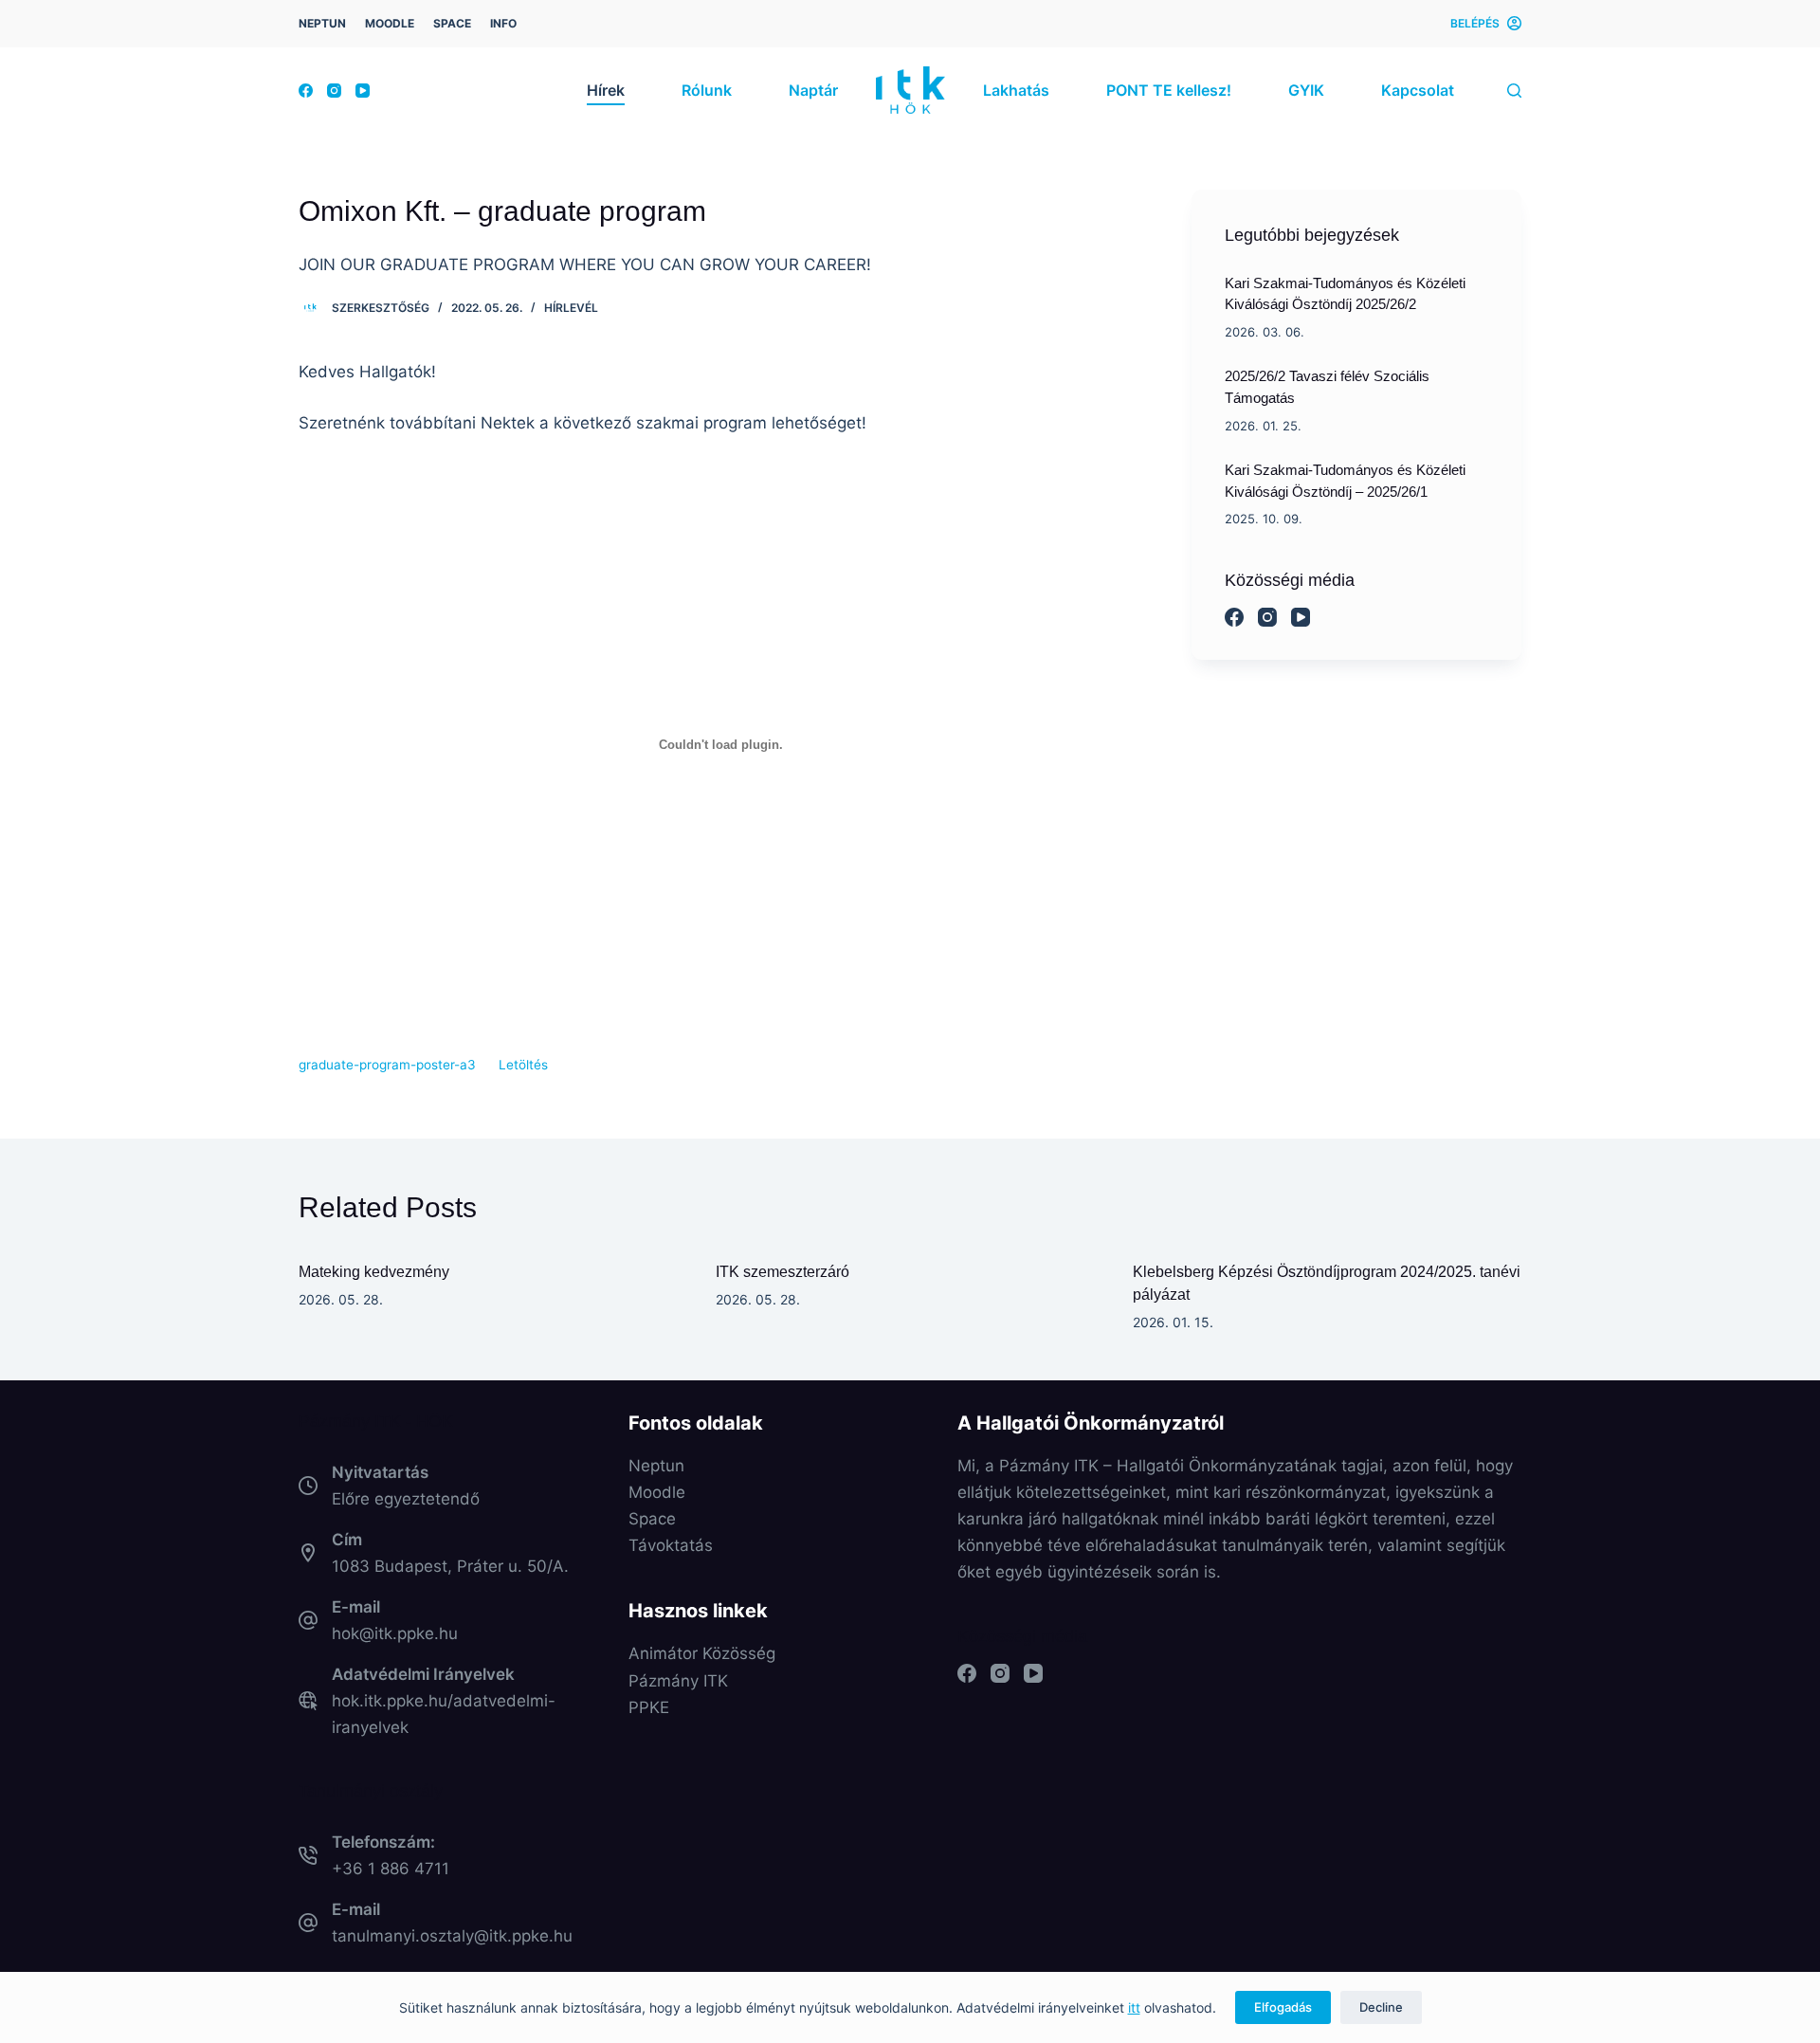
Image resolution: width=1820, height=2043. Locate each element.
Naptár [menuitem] (813, 90)
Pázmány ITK (678, 1681)
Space (652, 1519)
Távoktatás (671, 1545)
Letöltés (523, 1065)
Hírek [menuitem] (606, 90)
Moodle (657, 1492)
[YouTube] (363, 91)
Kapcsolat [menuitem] (1418, 90)
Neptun (656, 1466)
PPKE (649, 1707)
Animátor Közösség (702, 1653)
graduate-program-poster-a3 (387, 1065)
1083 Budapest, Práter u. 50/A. (450, 1566)
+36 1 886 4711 (391, 1869)
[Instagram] (334, 91)
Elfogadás (1283, 2007)
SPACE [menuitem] (452, 23)
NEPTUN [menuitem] (322, 23)
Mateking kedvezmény (374, 1272)
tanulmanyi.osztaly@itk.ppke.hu (452, 1936)
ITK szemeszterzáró (783, 1272)
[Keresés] (1514, 91)
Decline (1381, 2007)
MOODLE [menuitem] (390, 23)
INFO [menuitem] (503, 23)
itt (1134, 2007)
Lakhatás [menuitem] (1016, 90)
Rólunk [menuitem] (707, 90)
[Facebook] (306, 91)
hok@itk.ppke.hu (395, 1633)
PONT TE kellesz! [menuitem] (1169, 90)
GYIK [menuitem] (1306, 90)
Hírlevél (571, 308)
